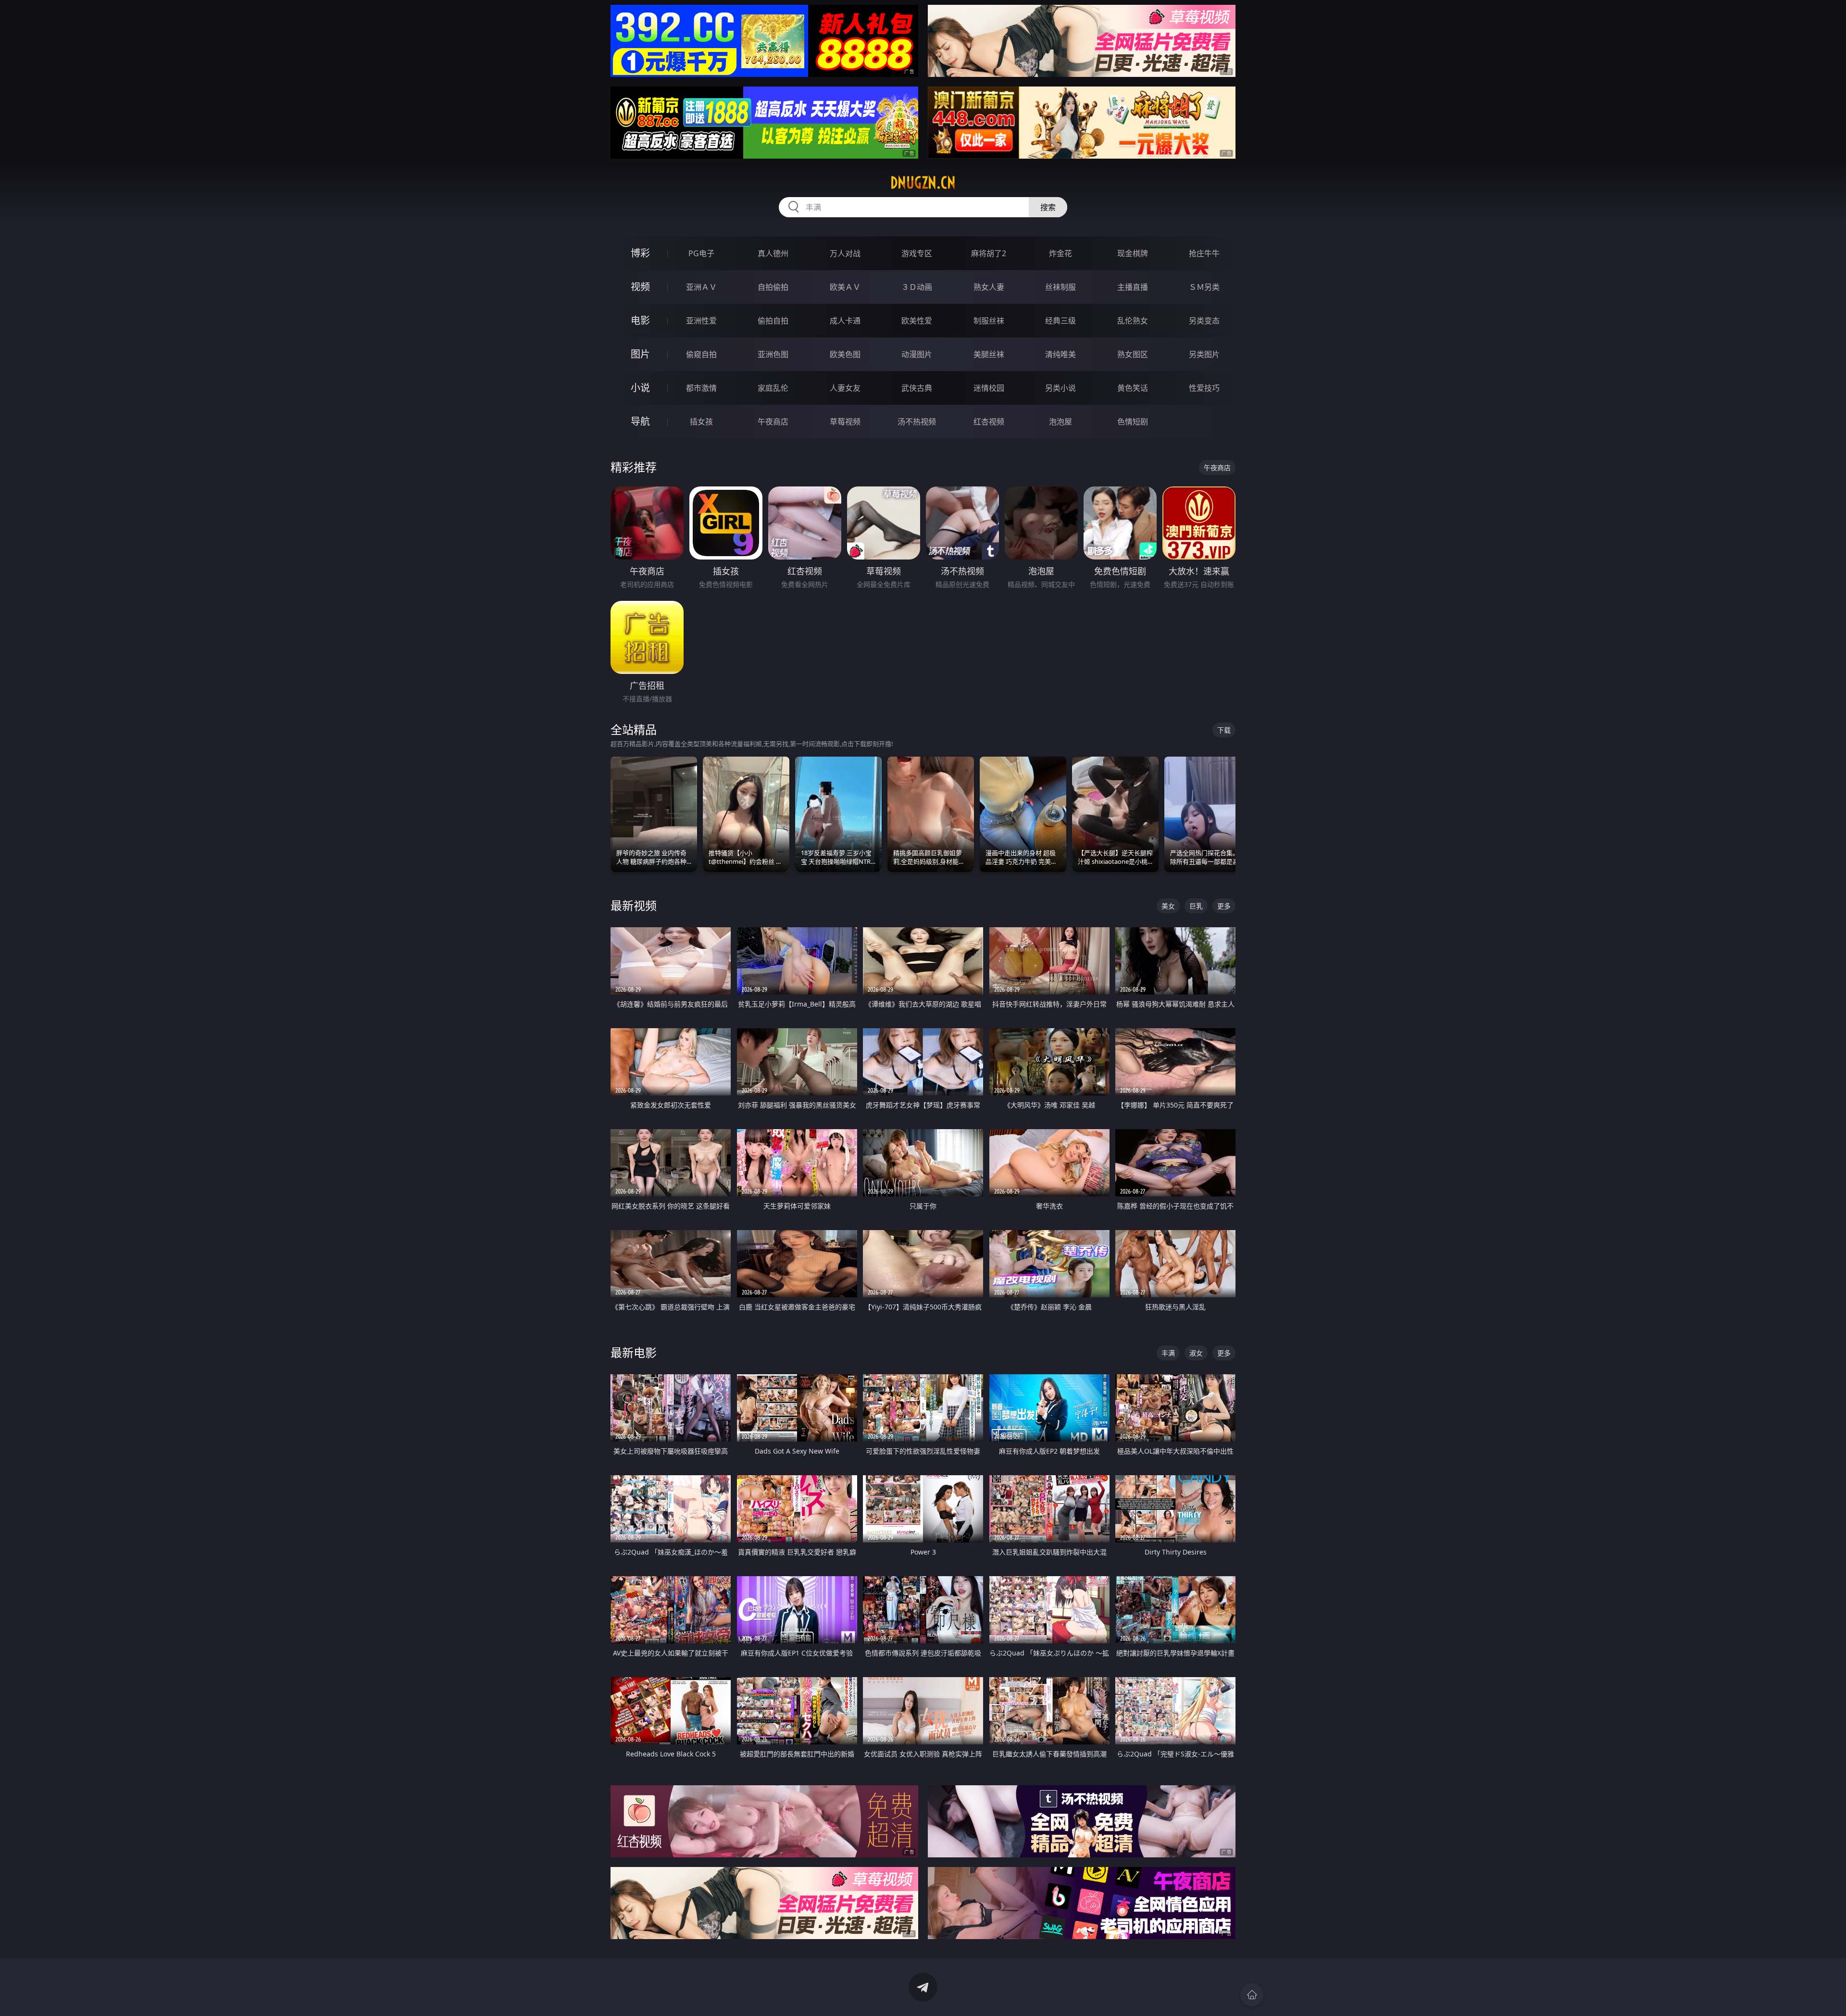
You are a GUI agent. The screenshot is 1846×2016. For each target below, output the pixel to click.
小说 (640, 388)
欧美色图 (845, 354)
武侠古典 (917, 388)
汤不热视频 (917, 422)
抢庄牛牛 (1204, 253)
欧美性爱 (917, 321)
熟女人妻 (989, 287)
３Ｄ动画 (917, 287)
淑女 (1196, 1353)
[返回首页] (1252, 1995)
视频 (640, 287)
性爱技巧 (1204, 388)
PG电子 (701, 253)
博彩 (640, 253)
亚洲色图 (773, 354)
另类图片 (1204, 354)
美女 (1168, 906)
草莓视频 (845, 422)
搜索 (1048, 207)
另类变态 (1204, 321)
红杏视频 (989, 422)
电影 (640, 320)
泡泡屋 (1060, 422)
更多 (1224, 906)
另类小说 (1060, 388)
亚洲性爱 (701, 321)
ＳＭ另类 (1204, 287)
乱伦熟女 (1133, 321)
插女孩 (701, 422)
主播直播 (1133, 287)
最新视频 (634, 905)
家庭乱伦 (773, 388)
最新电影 (634, 1352)
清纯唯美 (1060, 354)
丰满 (1168, 1353)
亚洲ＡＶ (701, 287)
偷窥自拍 (701, 354)
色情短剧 (1133, 422)
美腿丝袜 (989, 354)
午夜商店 (773, 422)
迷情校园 (989, 388)
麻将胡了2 (989, 253)
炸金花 (1060, 253)
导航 (640, 421)
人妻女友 (845, 388)
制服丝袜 (989, 321)
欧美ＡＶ (845, 287)
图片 (640, 354)
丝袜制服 (1060, 287)
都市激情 (701, 388)
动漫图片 (917, 354)
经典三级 (1060, 321)
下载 (1224, 730)
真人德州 (773, 253)
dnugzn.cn (923, 183)
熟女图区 (1133, 354)
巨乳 (1196, 906)
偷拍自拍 (773, 321)
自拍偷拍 (773, 287)
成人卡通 (845, 321)
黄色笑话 (1133, 388)
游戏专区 (917, 253)
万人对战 (845, 253)
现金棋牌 (1133, 253)
